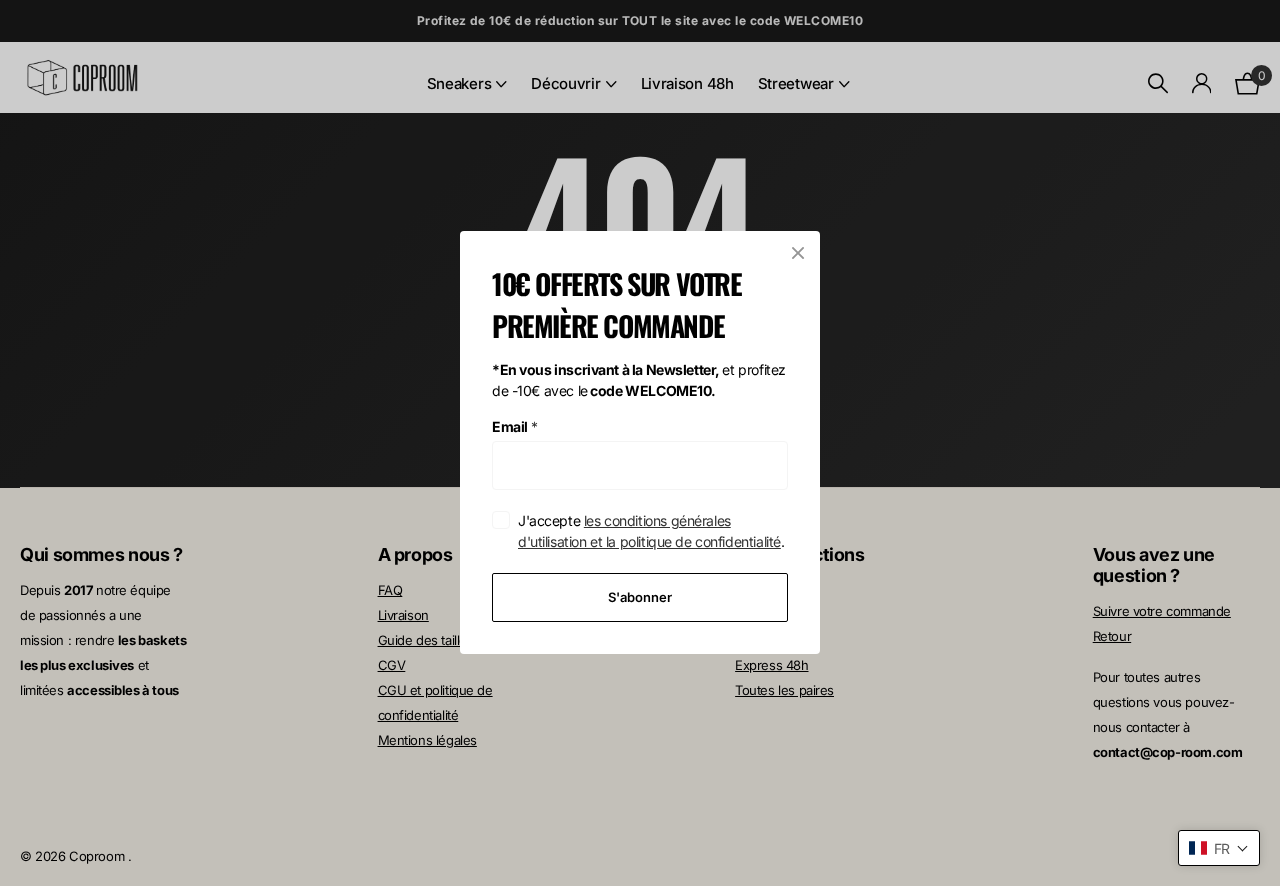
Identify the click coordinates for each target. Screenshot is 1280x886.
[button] (1219, 848)
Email (515, 426)
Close (798, 253)
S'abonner (640, 597)
